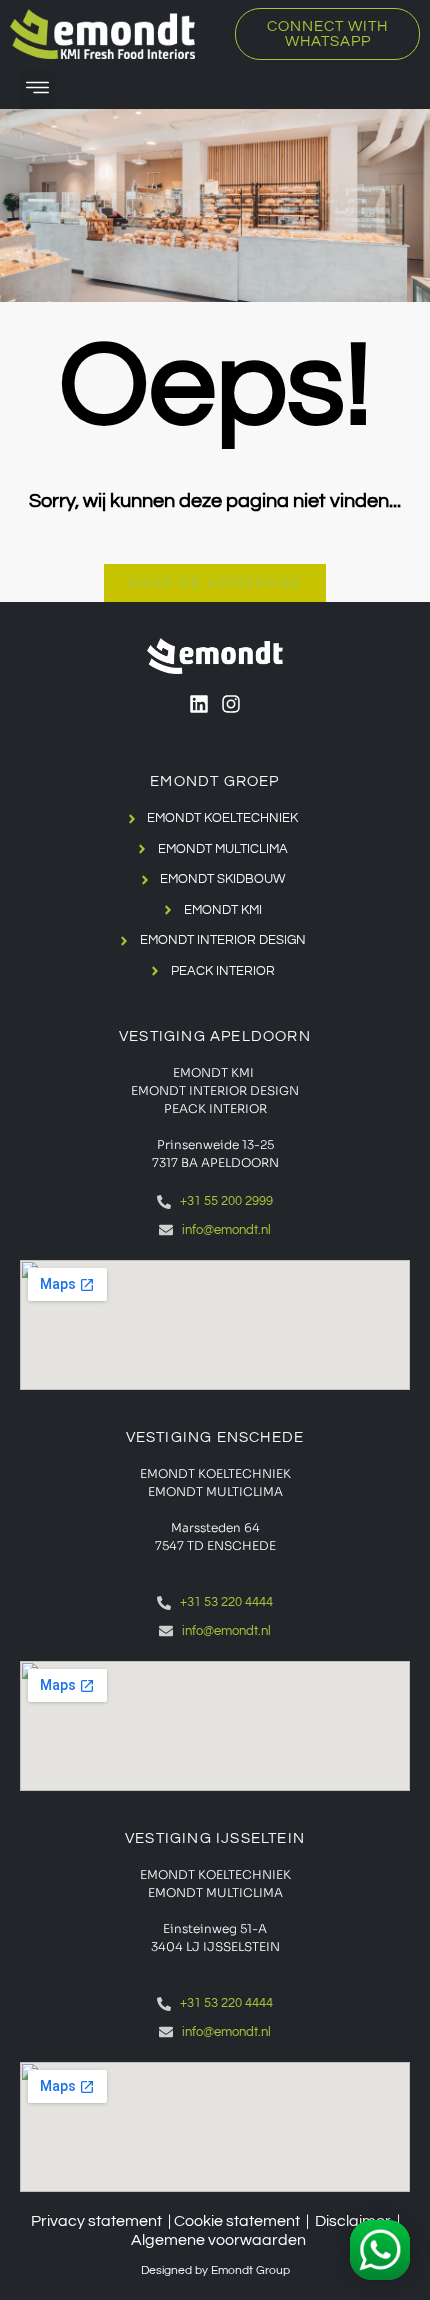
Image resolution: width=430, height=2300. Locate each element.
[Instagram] (231, 704)
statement (263, 2221)
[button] (37, 89)
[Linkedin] (199, 704)
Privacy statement (96, 2221)
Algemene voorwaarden (218, 2240)
